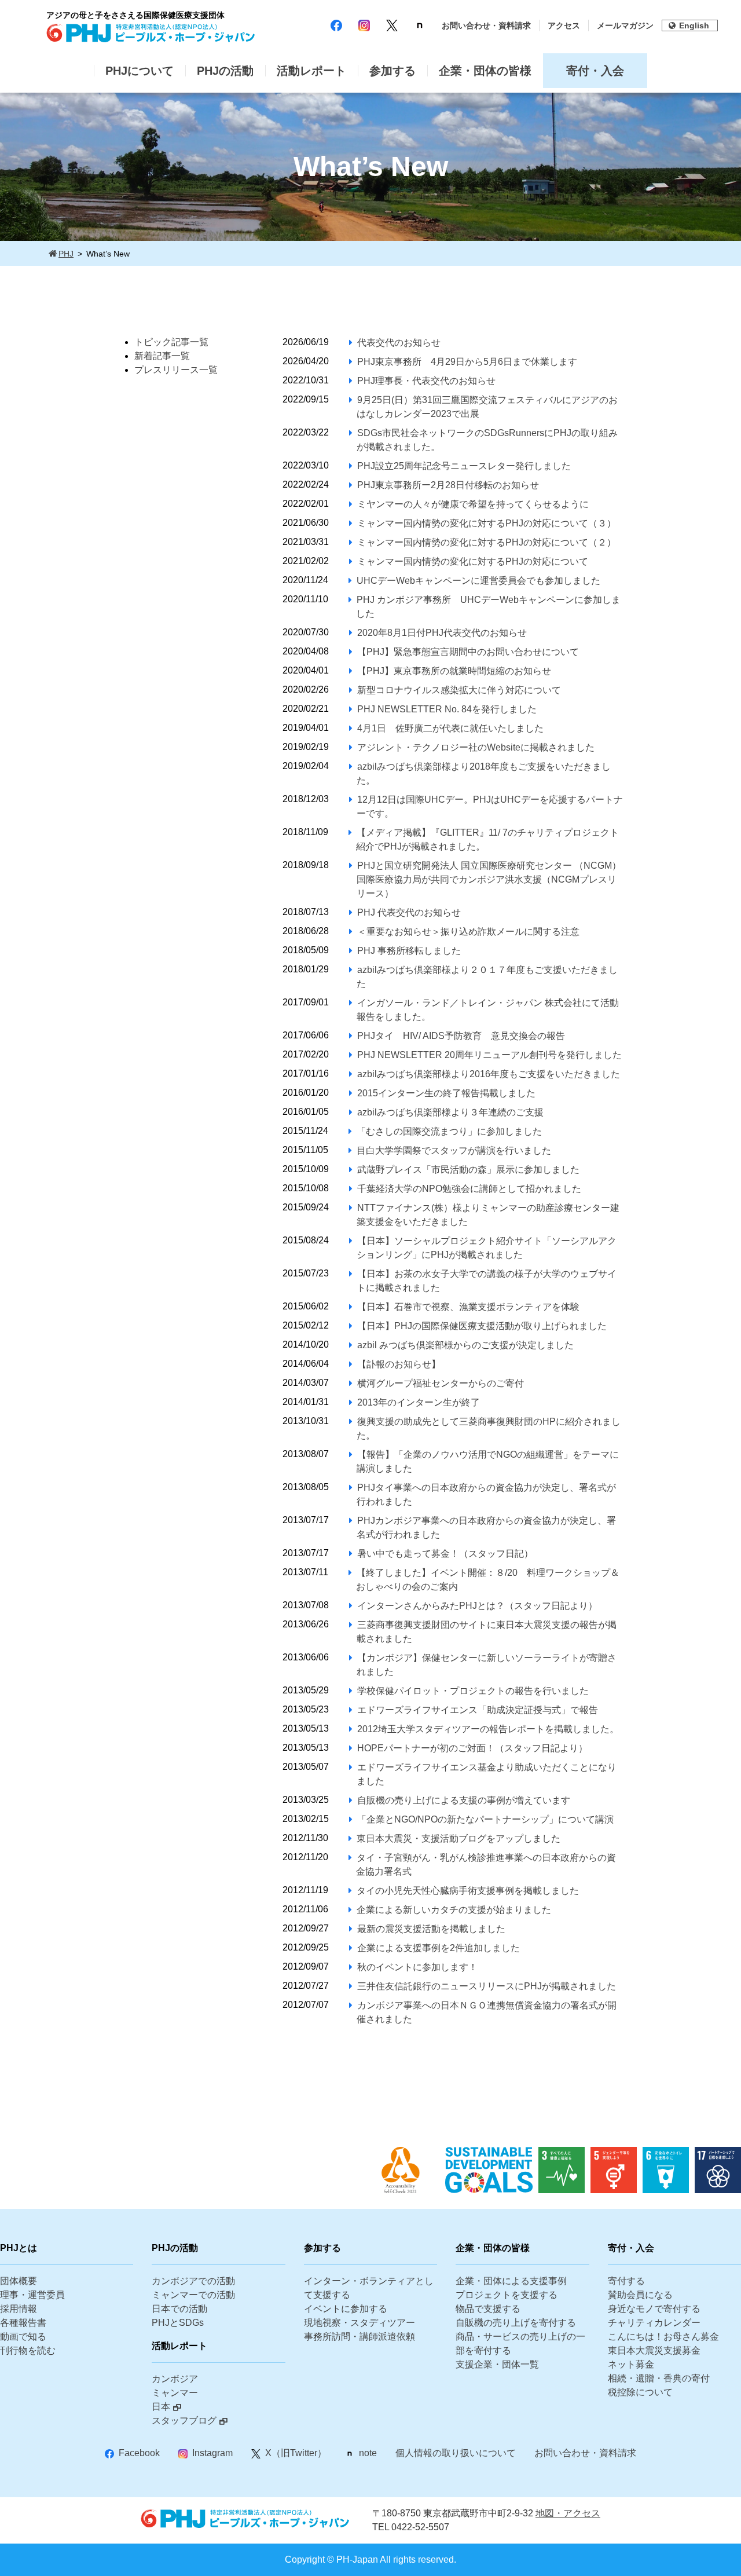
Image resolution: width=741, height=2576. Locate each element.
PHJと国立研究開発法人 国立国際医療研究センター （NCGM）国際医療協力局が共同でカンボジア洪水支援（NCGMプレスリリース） (489, 879)
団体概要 (19, 2281)
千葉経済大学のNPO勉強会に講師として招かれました (469, 1189)
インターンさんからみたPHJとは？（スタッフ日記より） (477, 1606)
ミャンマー (175, 2393)
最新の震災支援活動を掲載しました (431, 1929)
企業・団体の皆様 (485, 71)
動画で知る (23, 2337)
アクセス (564, 25)
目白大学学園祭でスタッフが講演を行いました (454, 1150)
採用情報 (19, 2309)
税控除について (640, 2392)
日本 (161, 2407)
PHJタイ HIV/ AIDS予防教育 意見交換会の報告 (461, 1036)
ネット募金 (631, 2364)
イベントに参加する (346, 2309)
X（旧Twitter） (296, 2453)
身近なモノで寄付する (654, 2309)
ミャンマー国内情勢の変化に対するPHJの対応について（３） (487, 523)
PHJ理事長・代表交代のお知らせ (426, 381)
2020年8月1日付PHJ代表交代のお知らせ (442, 633)
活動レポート (311, 71)
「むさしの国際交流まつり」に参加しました (449, 1131)
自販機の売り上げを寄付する (516, 2323)
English (694, 25)
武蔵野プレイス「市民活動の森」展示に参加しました (468, 1170)
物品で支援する (488, 2309)
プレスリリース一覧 (176, 370)
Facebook (139, 2453)
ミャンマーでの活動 (193, 2295)
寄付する (626, 2281)
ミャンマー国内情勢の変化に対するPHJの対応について (473, 561)
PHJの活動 (225, 71)
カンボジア (175, 2379)
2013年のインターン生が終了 (419, 1402)
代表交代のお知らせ (399, 343)
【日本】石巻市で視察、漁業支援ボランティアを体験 (468, 1307)
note (368, 2453)
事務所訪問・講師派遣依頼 (360, 2337)
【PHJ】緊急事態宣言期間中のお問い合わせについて (468, 652)
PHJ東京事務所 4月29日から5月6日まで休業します (467, 362)
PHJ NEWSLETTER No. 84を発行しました (447, 709)
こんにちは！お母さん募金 (663, 2337)
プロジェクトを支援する (507, 2295)
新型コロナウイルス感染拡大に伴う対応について (459, 690)
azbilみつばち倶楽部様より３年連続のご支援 (450, 1112)
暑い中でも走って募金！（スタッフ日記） (445, 1554)
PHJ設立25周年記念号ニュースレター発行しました (464, 466)
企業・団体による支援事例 (511, 2281)
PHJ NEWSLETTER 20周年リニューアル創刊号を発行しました (489, 1055)
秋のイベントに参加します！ (417, 1967)
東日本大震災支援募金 (654, 2350)
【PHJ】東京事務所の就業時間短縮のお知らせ (454, 671)
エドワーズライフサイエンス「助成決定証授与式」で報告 (478, 1710)
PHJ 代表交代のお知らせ (409, 912)
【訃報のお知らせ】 (399, 1364)
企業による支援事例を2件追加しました (439, 1948)
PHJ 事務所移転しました (409, 951)
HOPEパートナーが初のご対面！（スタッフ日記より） (472, 1748)
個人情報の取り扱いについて (456, 2453)
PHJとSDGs (178, 2323)
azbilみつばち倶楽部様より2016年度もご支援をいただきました (489, 1074)
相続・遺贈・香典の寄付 (659, 2378)
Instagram (212, 2453)
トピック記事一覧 (171, 342)
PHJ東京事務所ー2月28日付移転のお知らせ (448, 485)
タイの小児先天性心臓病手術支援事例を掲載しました (468, 1891)
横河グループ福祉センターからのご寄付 (441, 1383)
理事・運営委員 (32, 2295)
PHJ (66, 254)
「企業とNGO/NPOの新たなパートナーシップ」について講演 (485, 1819)
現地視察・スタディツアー (360, 2323)
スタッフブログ (184, 2421)
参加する (392, 71)
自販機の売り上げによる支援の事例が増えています (464, 1800)
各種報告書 (23, 2323)
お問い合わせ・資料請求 (486, 25)
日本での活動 (179, 2309)
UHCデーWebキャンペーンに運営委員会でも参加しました (478, 581)
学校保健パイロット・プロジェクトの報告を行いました (473, 1691)
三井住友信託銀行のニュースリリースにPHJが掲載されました (487, 1986)
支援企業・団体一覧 (497, 2364)
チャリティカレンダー (654, 2323)
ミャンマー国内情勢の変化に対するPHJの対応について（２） (487, 542)
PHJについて (140, 71)
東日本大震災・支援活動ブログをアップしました (458, 1838)
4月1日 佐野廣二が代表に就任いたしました (450, 728)
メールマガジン (625, 25)
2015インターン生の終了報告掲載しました (446, 1093)
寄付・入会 (595, 71)
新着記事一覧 (162, 356)
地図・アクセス (568, 2513)
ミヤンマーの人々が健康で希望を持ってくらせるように (473, 504)
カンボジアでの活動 (193, 2281)
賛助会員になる (640, 2295)
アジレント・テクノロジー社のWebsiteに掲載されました (476, 747)
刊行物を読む (28, 2350)
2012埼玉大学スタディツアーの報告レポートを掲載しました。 (488, 1729)
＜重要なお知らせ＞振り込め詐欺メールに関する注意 (468, 932)
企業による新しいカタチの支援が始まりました (454, 1910)
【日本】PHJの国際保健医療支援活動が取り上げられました (482, 1326)
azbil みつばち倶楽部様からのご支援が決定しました (465, 1345)
